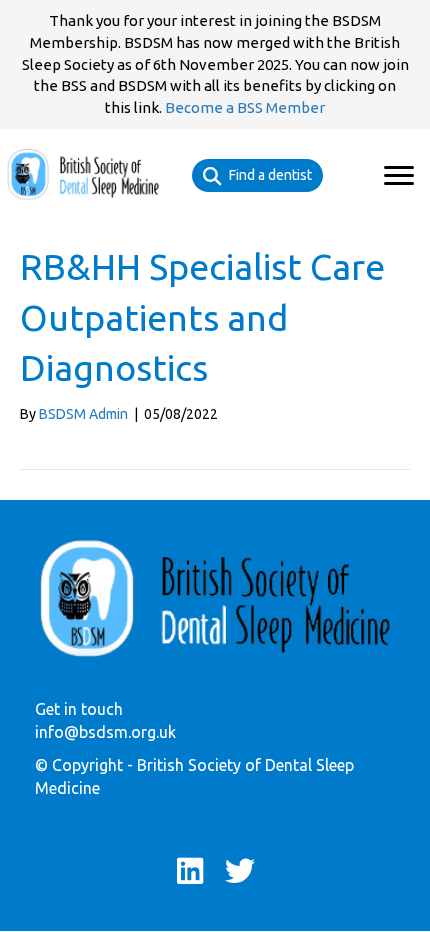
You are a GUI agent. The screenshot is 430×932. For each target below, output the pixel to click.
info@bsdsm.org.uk (105, 732)
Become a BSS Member (245, 107)
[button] (399, 176)
